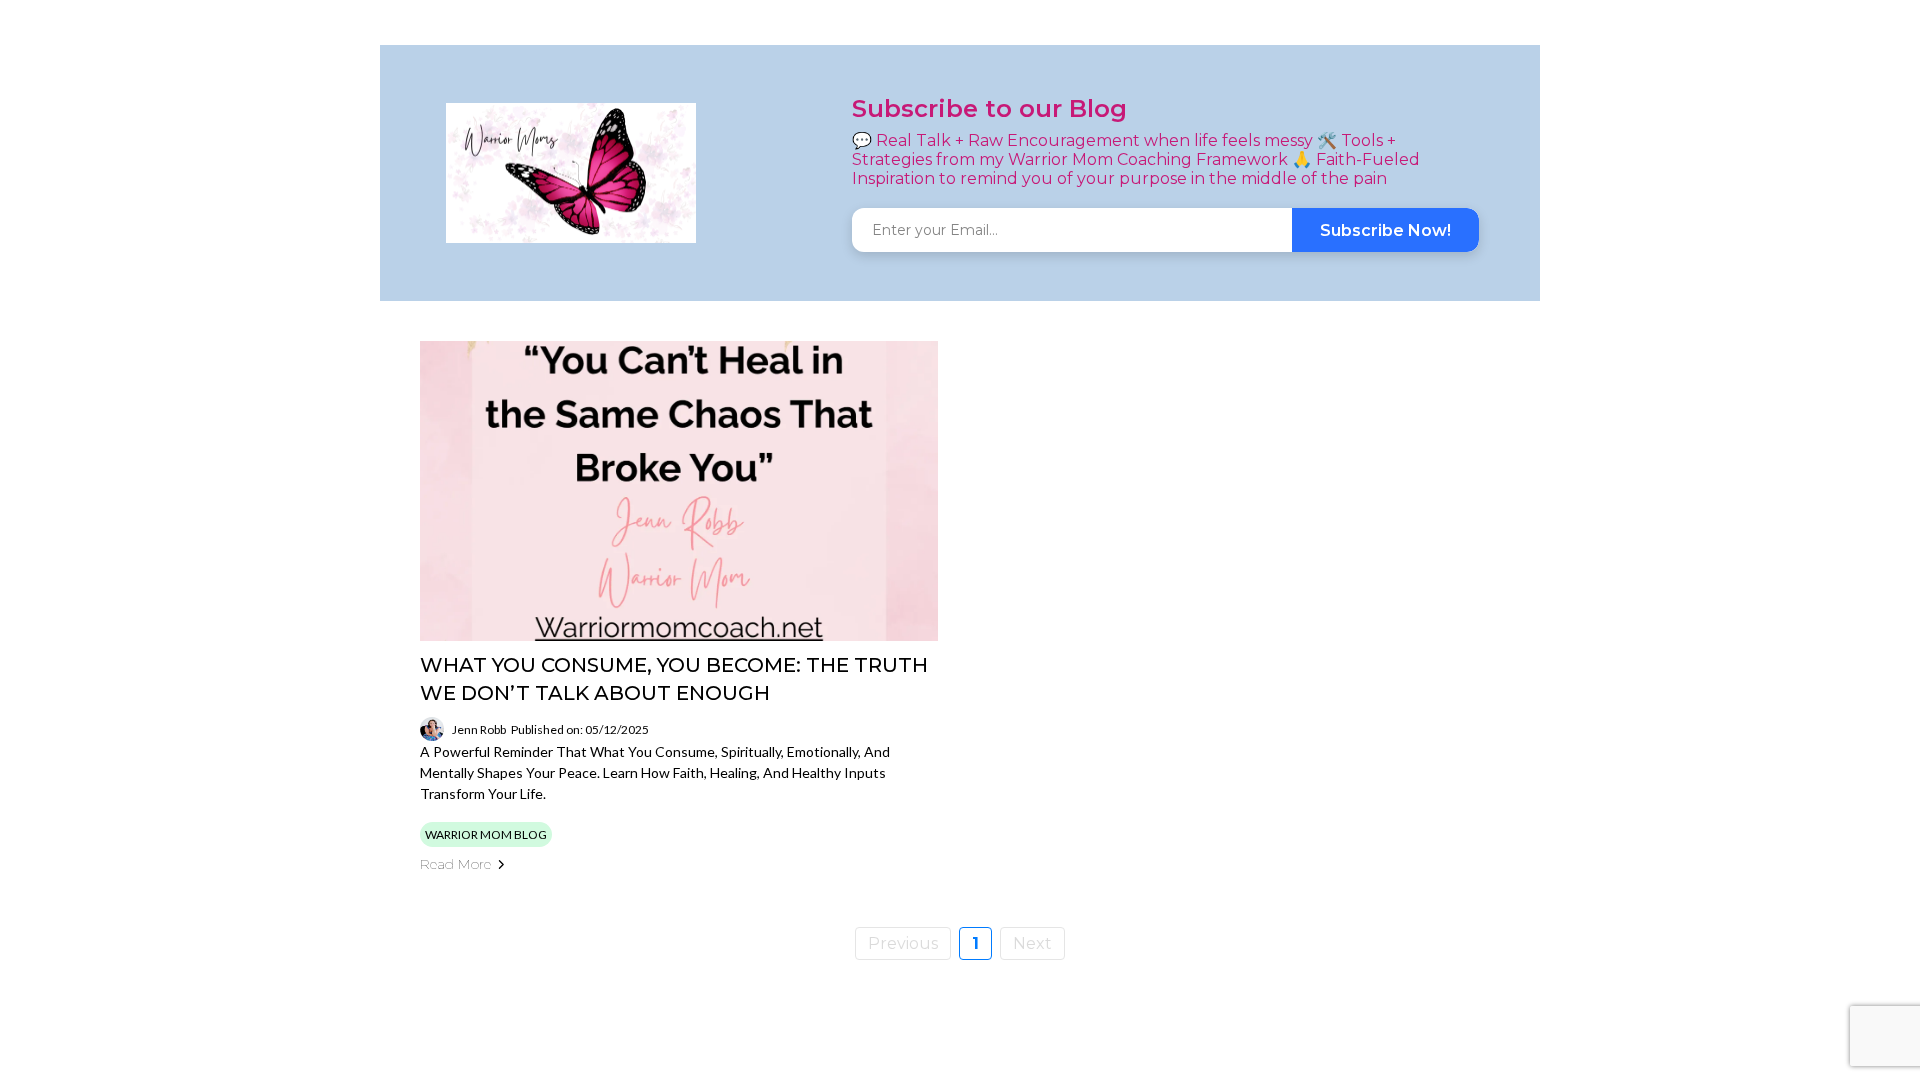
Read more (455, 864)
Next (1032, 943)
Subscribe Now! (1385, 230)
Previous (903, 943)
